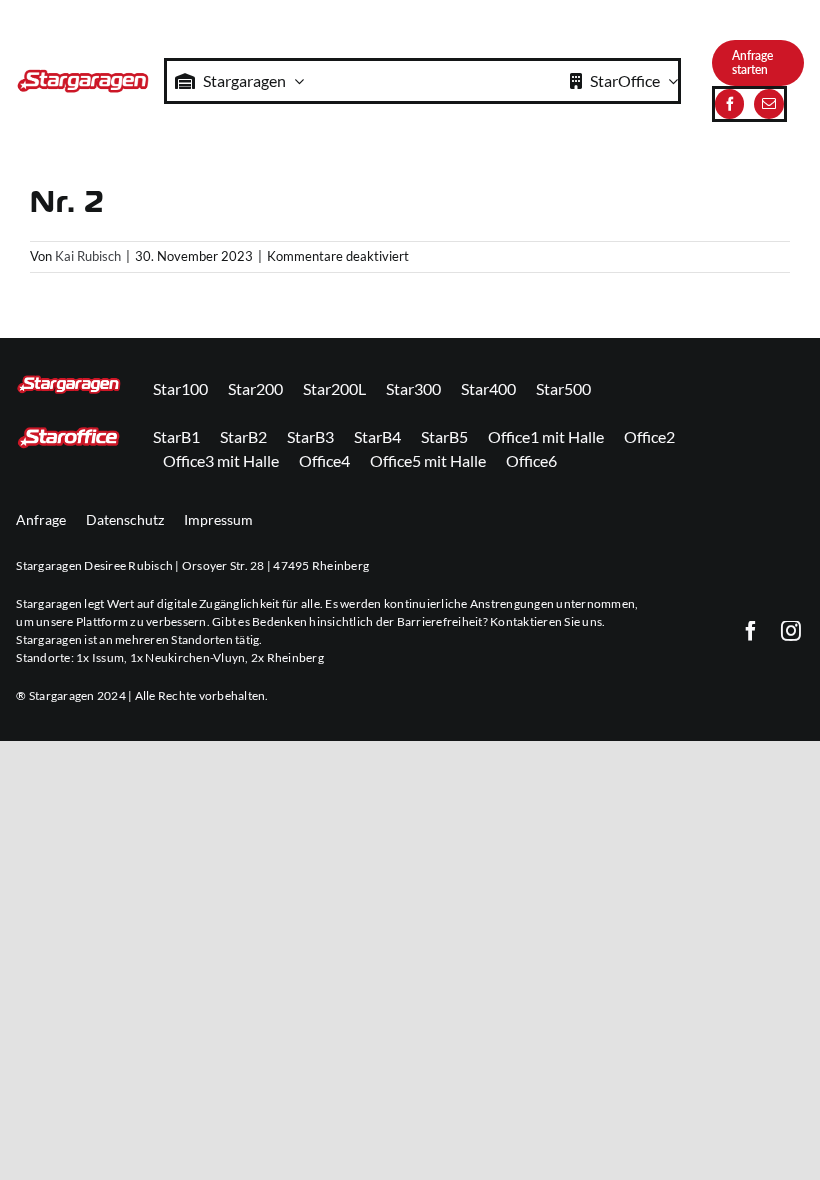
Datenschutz (125, 519)
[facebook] (729, 104)
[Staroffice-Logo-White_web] (68, 432)
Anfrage (41, 519)
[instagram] (791, 631)
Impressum (218, 519)
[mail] (768, 104)
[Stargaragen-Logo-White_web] (68, 381)
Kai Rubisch (88, 256)
